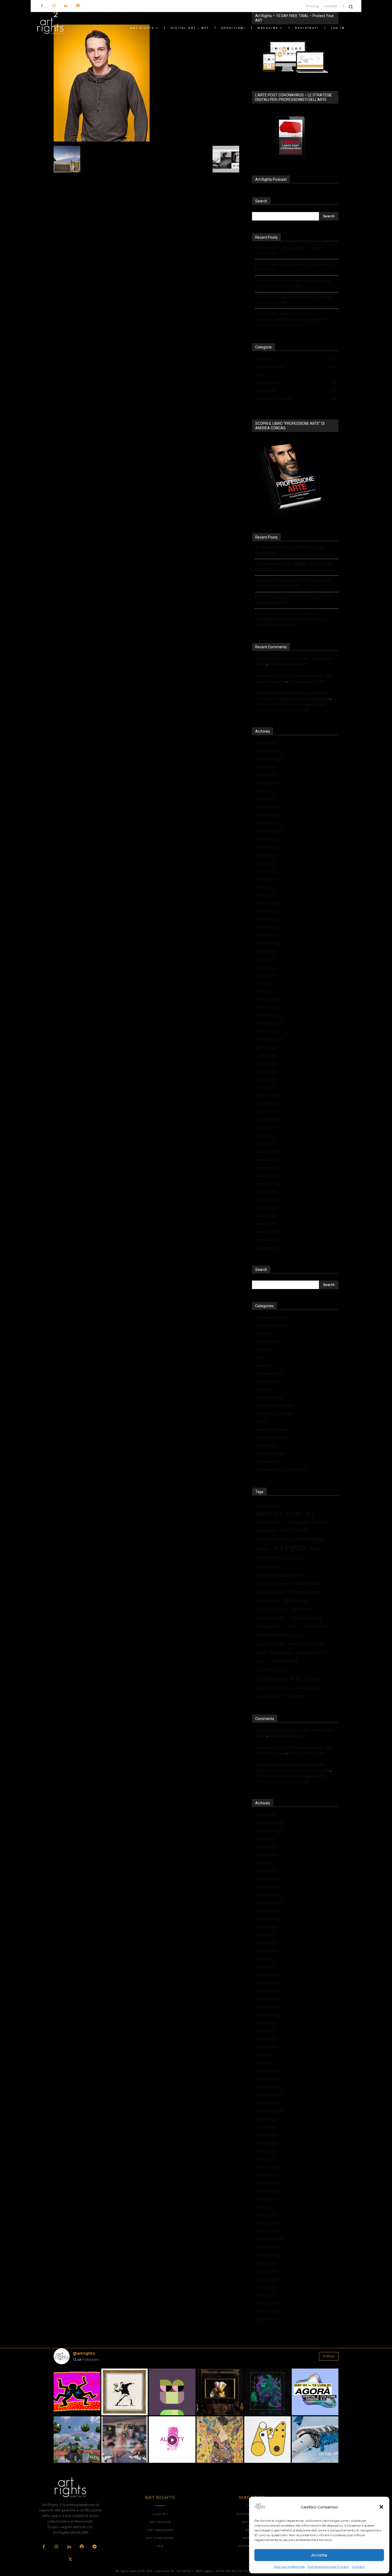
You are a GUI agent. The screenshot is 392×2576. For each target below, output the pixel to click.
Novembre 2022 (269, 831)
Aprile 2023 (265, 791)
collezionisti (296, 1601)
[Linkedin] (66, 6)
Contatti (358, 2567)
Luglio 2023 (265, 767)
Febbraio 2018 (268, 1232)
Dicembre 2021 (268, 919)
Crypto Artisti (266, 1382)
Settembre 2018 (269, 1183)
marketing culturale (270, 1644)
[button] (381, 2507)
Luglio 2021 (265, 959)
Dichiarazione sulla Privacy (328, 2567)
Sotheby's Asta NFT (269, 1696)
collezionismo (267, 1601)
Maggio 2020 (267, 1071)
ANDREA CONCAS (284, 1514)
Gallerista (297, 1635)
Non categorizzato (271, 1438)
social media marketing (272, 1688)
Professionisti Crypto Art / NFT (282, 1470)
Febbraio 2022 (268, 903)
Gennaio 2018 (267, 1240)
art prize (262, 1549)
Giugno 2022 (266, 871)
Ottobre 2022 (267, 839)
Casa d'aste (294, 1558)
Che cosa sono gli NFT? (288, 664)
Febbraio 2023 (268, 807)
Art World (263, 1350)
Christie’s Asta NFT (270, 1592)
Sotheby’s (296, 1696)
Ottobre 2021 (267, 935)
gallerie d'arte (271, 1635)
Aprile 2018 (265, 1216)
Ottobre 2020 (267, 1031)
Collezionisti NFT (270, 1374)
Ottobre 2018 (267, 1175)
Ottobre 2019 (267, 1111)
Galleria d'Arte (317, 1626)
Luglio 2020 (265, 1055)
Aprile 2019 (265, 1135)
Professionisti (267, 1462)
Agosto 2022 (266, 855)
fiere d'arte (292, 1626)
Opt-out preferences (289, 2567)
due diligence (267, 1626)
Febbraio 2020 (268, 1095)
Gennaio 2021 (267, 1007)
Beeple (316, 1549)
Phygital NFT (266, 1446)
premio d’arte (285, 1661)
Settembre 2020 (269, 1039)
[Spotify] (78, 6)
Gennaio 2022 (267, 911)
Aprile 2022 (265, 887)
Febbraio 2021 (268, 999)
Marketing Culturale (272, 1430)
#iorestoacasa (268, 1505)
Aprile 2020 (265, 1079)
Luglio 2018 (265, 1191)
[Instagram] (54, 6)
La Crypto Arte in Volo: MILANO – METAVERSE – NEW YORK (295, 267)
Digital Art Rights (270, 1618)
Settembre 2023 (269, 759)
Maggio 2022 (267, 879)
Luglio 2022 (265, 863)
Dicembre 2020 (268, 1015)
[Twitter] (70, 2560)
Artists (261, 1358)
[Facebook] (42, 6)
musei (261, 1653)
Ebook (261, 1422)
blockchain (268, 1557)
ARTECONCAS (295, 1531)
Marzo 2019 (266, 1143)
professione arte (278, 1678)
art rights (289, 1547)
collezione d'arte (304, 1592)
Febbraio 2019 (268, 1151)
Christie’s (307, 1583)
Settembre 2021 (269, 943)
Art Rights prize (268, 1342)
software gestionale (307, 1688)
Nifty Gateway (282, 1653)
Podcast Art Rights (271, 1454)
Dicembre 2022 (268, 823)
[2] (102, 140)
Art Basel (320, 1522)
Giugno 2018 (266, 1199)
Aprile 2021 (265, 983)
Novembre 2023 (269, 751)
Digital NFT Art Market (275, 1406)
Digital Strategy (306, 1618)
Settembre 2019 (269, 1119)
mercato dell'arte (306, 1644)
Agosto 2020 (266, 1047)
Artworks (263, 1366)
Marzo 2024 (266, 743)
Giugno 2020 (266, 1063)
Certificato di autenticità (274, 1584)
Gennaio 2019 (267, 1159)
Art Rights (264, 1334)
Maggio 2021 (267, 975)
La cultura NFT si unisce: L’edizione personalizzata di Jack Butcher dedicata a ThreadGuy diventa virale (290, 319)
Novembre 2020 (269, 1023)
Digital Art (264, 1390)
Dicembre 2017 (268, 1248)
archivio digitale (297, 1522)
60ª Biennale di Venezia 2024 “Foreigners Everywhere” (290, 250)
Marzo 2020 (266, 1087)
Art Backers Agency (272, 1318)
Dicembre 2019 (268, 1103)
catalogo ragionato (269, 1567)
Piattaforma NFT (312, 1652)
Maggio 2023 (267, 783)
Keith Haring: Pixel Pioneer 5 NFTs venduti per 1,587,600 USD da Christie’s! (293, 283)
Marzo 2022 (266, 895)
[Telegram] (94, 2547)
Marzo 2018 (266, 1224)
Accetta (319, 2555)
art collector (266, 1530)
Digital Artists (302, 1609)
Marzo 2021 (266, 991)
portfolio (261, 1662)
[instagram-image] (77, 2392)
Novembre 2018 (269, 1167)
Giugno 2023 (266, 775)
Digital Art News (269, 1398)
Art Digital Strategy (271, 1326)
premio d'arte (272, 1670)
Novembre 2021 (269, 927)
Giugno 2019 (266, 1127)
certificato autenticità (279, 1575)
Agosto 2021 (266, 951)
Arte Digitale (310, 1539)
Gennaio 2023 (267, 815)
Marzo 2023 (266, 799)
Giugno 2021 (266, 967)
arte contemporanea (274, 1539)
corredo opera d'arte (271, 1609)
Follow (329, 2356)
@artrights (84, 2353)
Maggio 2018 (267, 1207)
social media (314, 1679)
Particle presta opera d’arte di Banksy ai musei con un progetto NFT (294, 300)
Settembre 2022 (269, 847)
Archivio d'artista (268, 1522)
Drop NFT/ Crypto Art (274, 1414)
